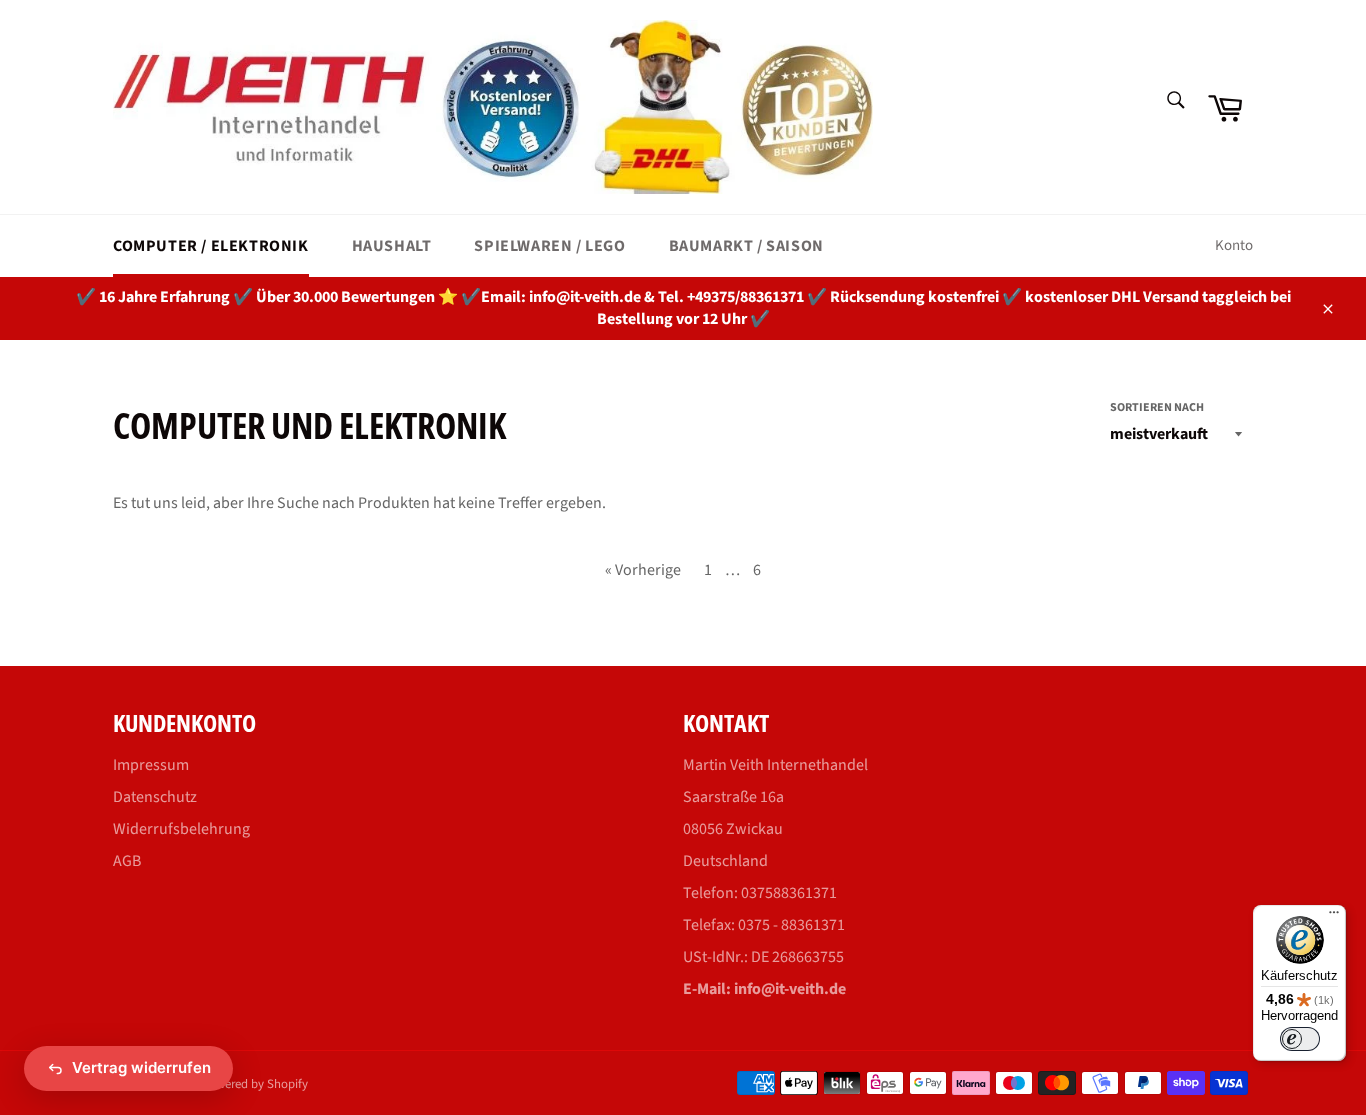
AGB (127, 861)
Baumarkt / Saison (746, 246)
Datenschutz (155, 797)
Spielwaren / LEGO (549, 246)
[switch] (1300, 1039)
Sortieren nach (1157, 408)
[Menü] (1334, 917)
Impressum (151, 765)
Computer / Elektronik (211, 246)
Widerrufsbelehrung (181, 829)
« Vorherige (643, 570)
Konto (1234, 245)
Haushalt (392, 246)
